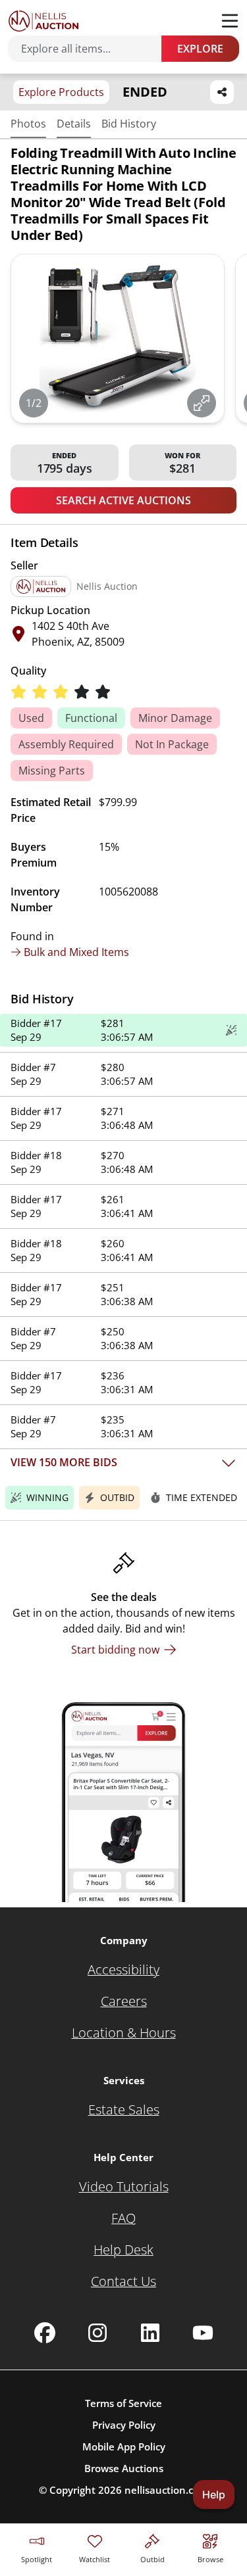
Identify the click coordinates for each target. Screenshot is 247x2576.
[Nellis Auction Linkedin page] (150, 2333)
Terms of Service (123, 2403)
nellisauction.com (166, 2490)
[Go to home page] (43, 21)
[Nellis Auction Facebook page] (45, 2333)
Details (74, 124)
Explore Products (61, 92)
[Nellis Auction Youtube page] (203, 2333)
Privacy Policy (124, 2425)
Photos (28, 124)
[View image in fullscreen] (202, 403)
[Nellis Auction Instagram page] (97, 2333)
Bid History (129, 124)
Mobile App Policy (124, 2446)
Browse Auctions (124, 2468)
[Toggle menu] (230, 21)
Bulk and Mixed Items (76, 952)
